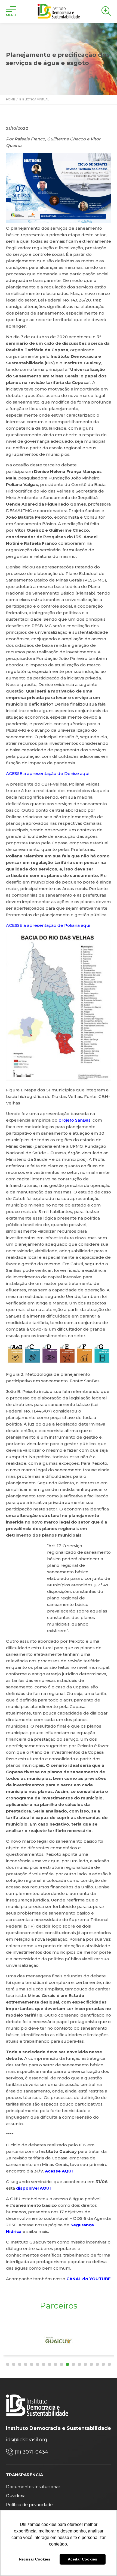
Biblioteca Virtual (34, 99)
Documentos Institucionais (34, 2487)
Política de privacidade (29, 2505)
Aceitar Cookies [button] (82, 2559)
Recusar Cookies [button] (35, 2559)
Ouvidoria (16, 2496)
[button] (8, 2364)
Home (10, 99)
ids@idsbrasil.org (27, 2440)
